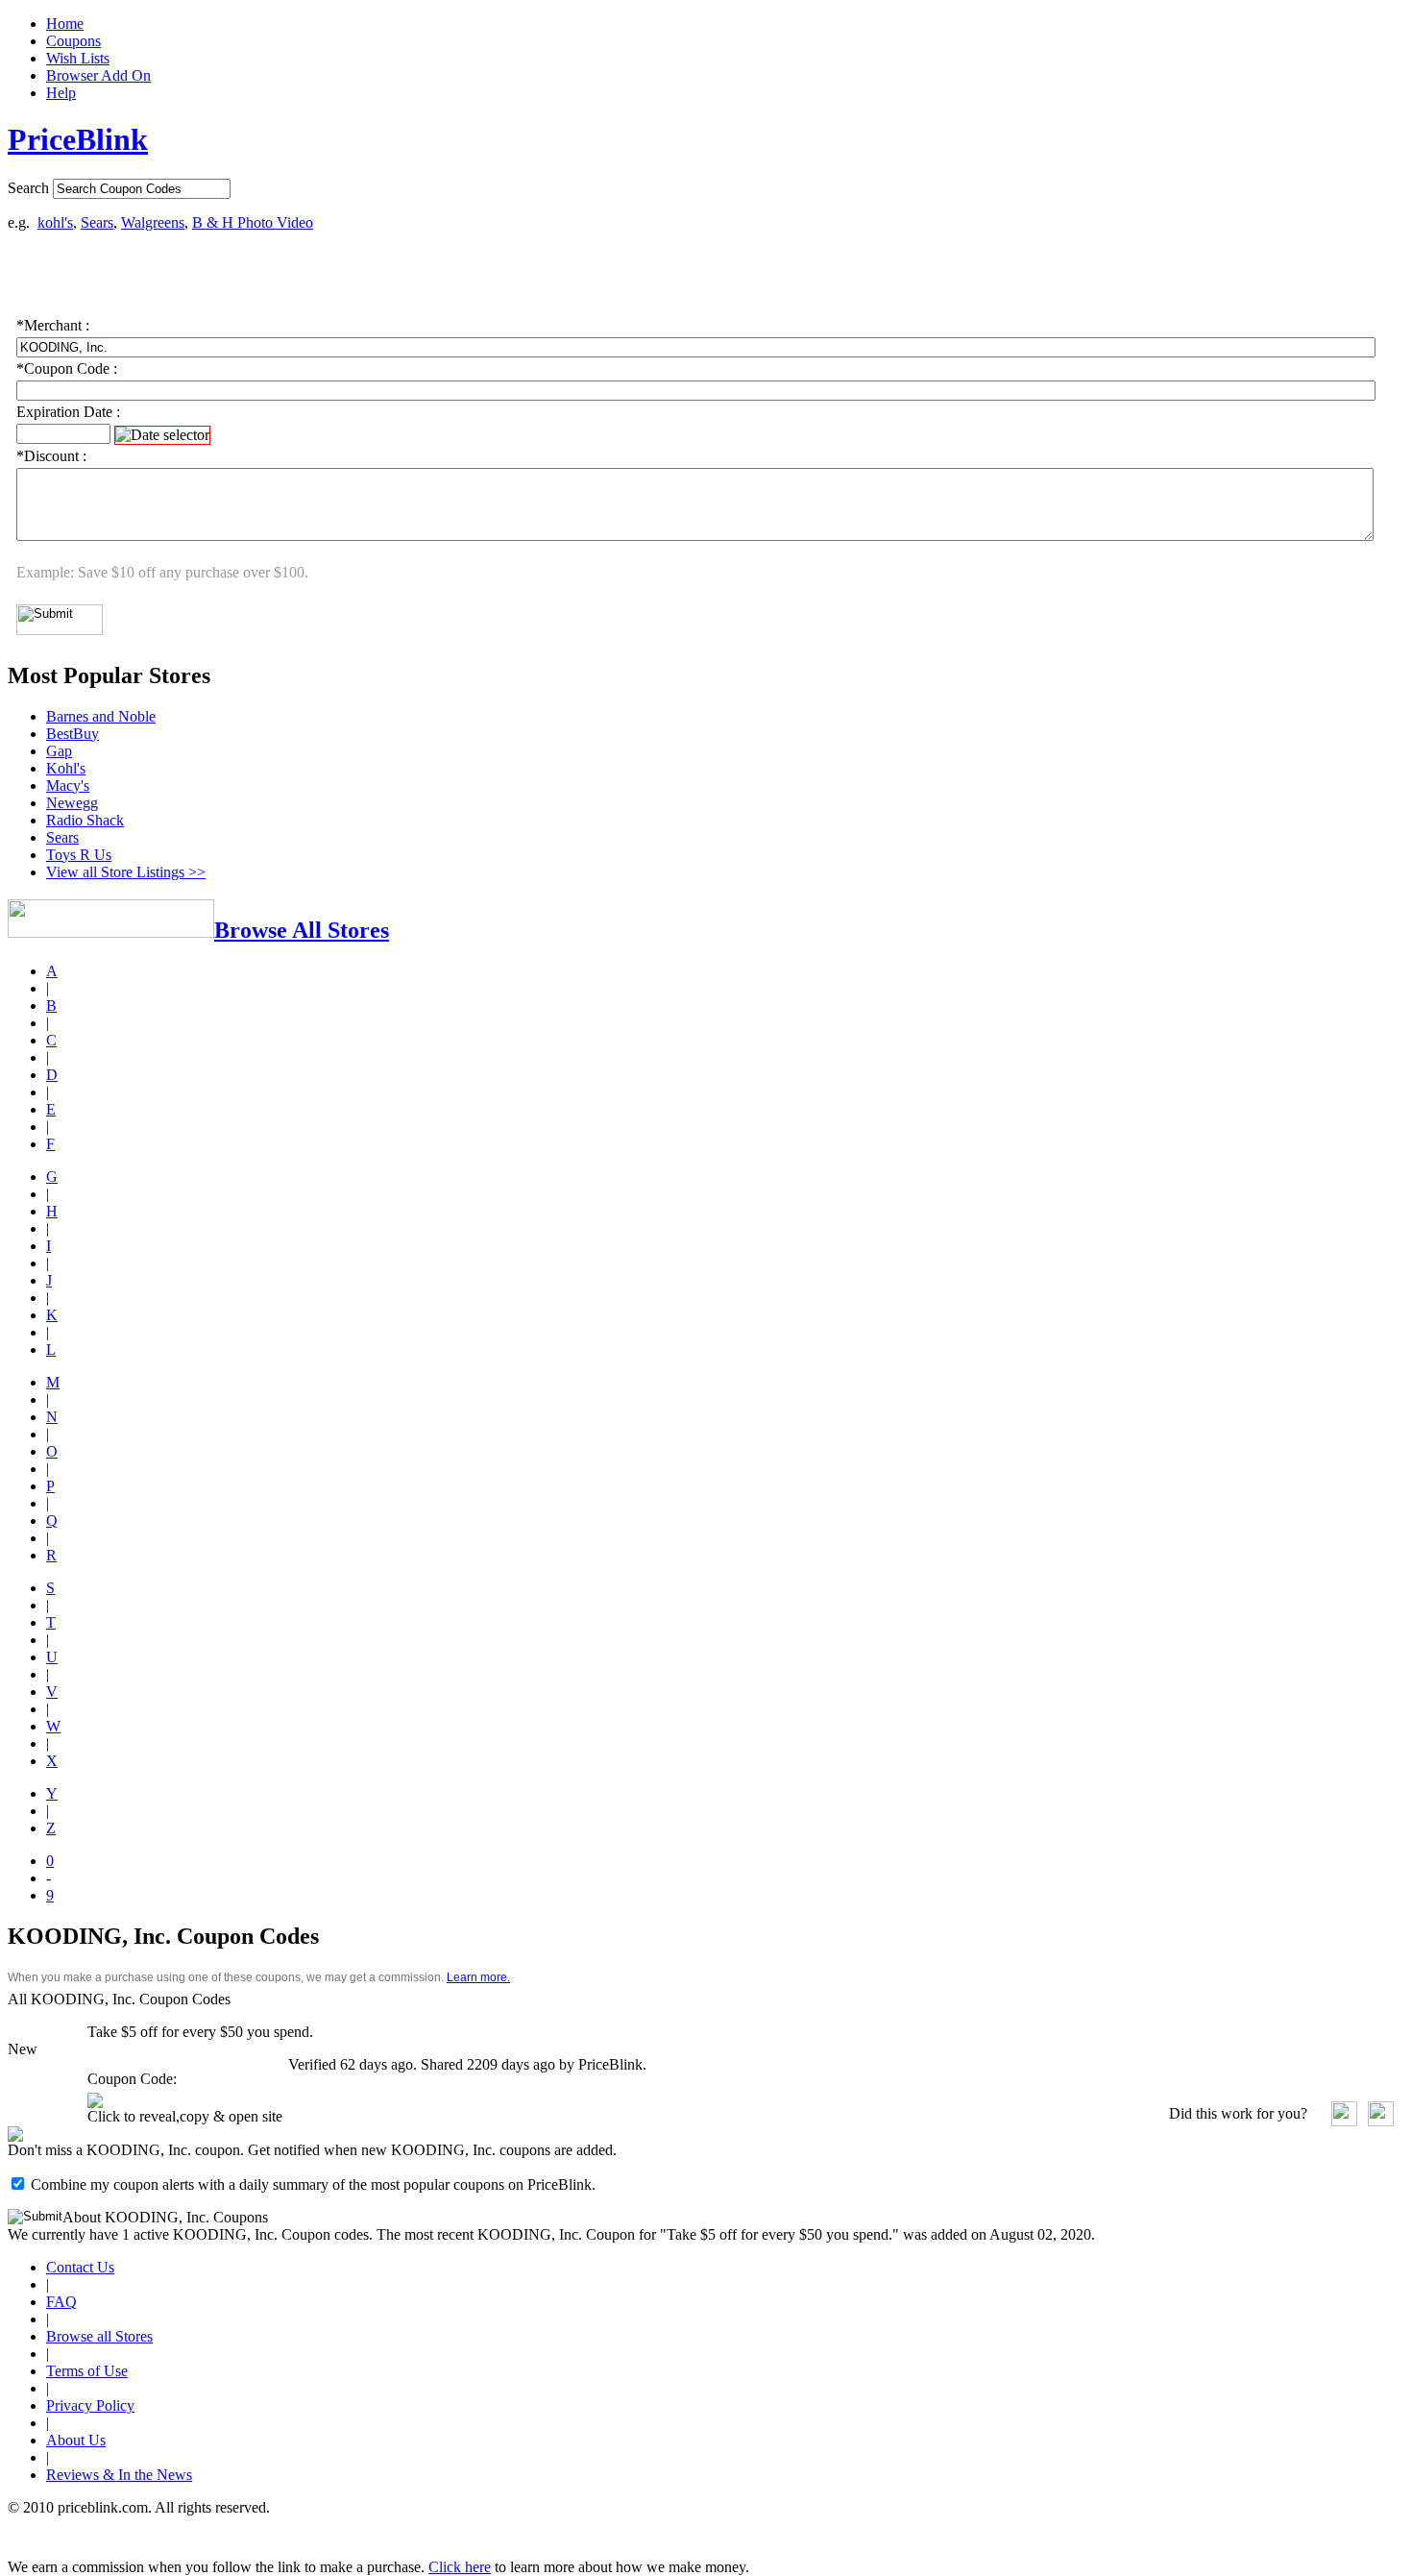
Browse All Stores (302, 930)
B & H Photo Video (253, 222)
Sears (97, 222)
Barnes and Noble (101, 716)
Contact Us (80, 2267)
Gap (59, 751)
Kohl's (66, 768)
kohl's (55, 222)
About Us (76, 2440)
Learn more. (478, 1977)
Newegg (72, 803)
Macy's (68, 785)
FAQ (61, 2302)
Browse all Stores (99, 2336)
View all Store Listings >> (126, 872)
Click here (460, 2567)
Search (28, 188)
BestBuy (73, 734)
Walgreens (153, 222)
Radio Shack (85, 820)
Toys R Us (79, 855)
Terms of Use (87, 2371)
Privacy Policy (90, 2405)
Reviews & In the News (119, 2475)
